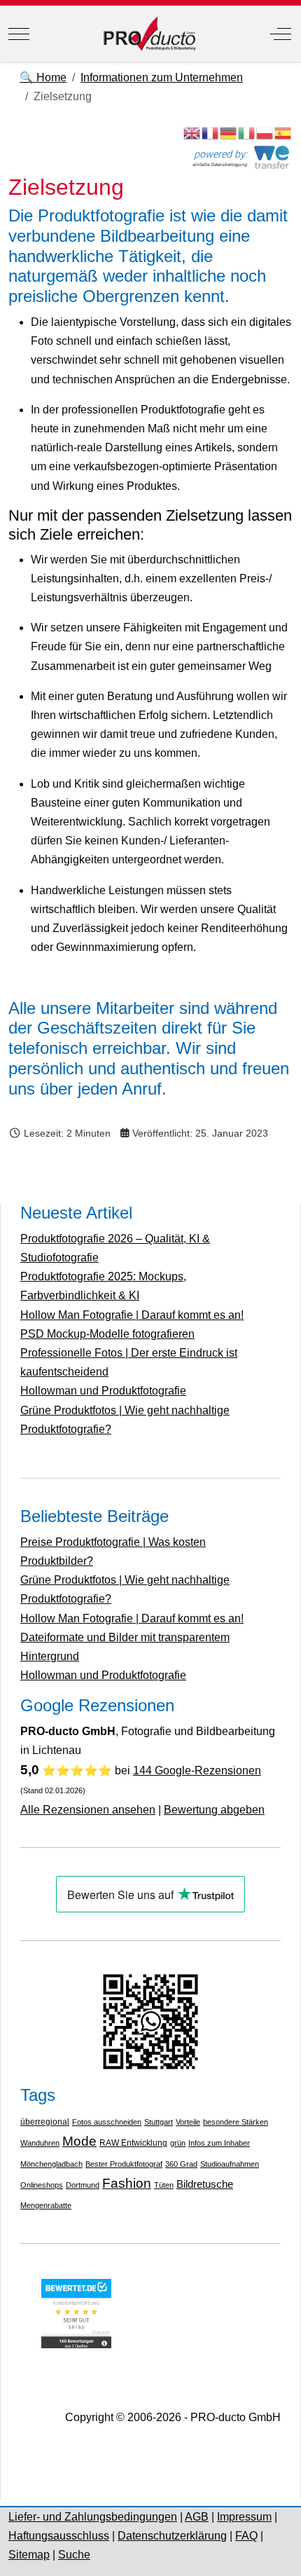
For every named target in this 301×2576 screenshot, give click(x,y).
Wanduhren (40, 2143)
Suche (74, 2555)
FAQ (246, 2536)
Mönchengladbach (51, 2164)
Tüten (164, 2185)
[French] (211, 132)
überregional (45, 2122)
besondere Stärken (236, 2122)
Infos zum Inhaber (219, 2143)
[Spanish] (283, 132)
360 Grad (181, 2164)
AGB (197, 2517)
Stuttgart (159, 2122)
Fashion (127, 2183)
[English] (192, 132)
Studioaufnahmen (230, 2164)
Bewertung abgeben (214, 1810)
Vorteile (188, 2122)
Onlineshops (42, 2185)
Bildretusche (205, 2184)
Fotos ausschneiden (107, 2122)
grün (178, 2143)
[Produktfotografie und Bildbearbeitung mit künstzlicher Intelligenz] (149, 34)
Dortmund (83, 2185)
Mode (79, 2141)
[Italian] (247, 132)
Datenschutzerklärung (172, 2536)
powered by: (220, 155)
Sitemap (29, 2555)
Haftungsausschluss (59, 2536)
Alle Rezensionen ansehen (88, 1810)
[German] (229, 132)
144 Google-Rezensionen (197, 1770)
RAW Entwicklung (133, 2143)
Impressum (244, 2517)
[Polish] (265, 132)
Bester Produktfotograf (124, 2164)
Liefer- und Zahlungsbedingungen (93, 2517)
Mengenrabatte (46, 2205)
